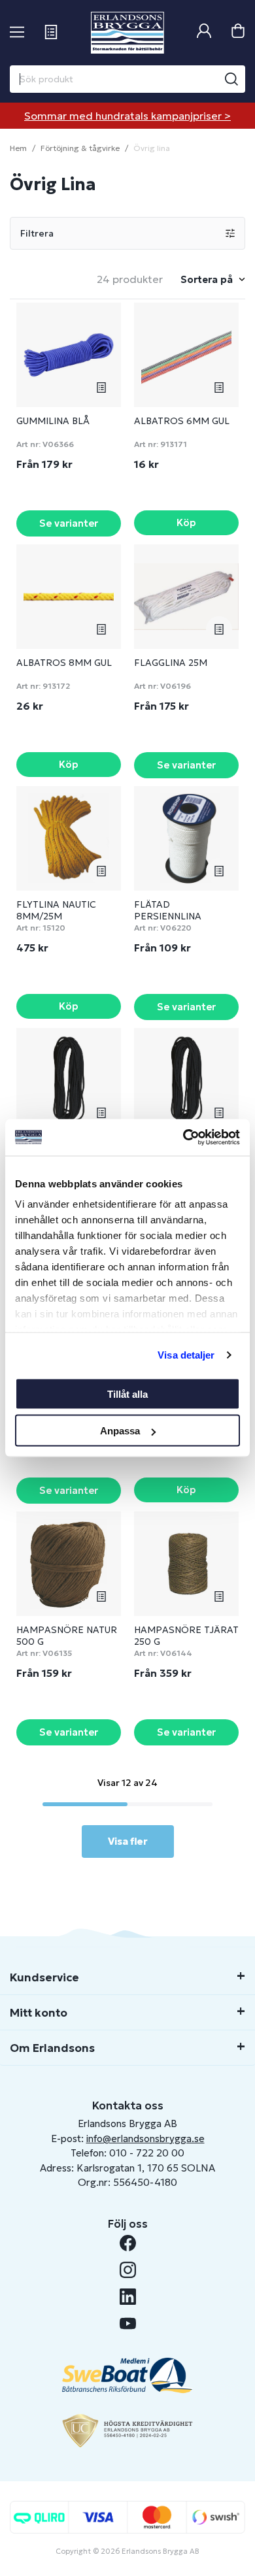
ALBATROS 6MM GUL (182, 421)
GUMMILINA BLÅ (53, 421)
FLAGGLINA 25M (171, 663)
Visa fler (128, 1841)
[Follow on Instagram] (128, 2270)
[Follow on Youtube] (128, 2323)
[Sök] (231, 79)
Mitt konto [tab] (39, 2013)
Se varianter (69, 523)
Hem (18, 148)
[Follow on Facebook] (128, 2243)
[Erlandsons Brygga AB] (127, 33)
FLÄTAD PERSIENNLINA (168, 910)
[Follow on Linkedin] (128, 2297)
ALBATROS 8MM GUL (64, 663)
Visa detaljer (186, 1355)
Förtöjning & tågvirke (80, 148)
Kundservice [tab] (44, 1977)
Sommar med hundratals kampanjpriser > (127, 116)
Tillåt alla (127, 1394)
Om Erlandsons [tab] (52, 2048)
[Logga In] (204, 32)
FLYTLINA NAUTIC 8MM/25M (56, 910)
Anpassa (120, 1431)
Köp (186, 522)
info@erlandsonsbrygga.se (145, 2138)
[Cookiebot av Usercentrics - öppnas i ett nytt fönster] (183, 1138)
